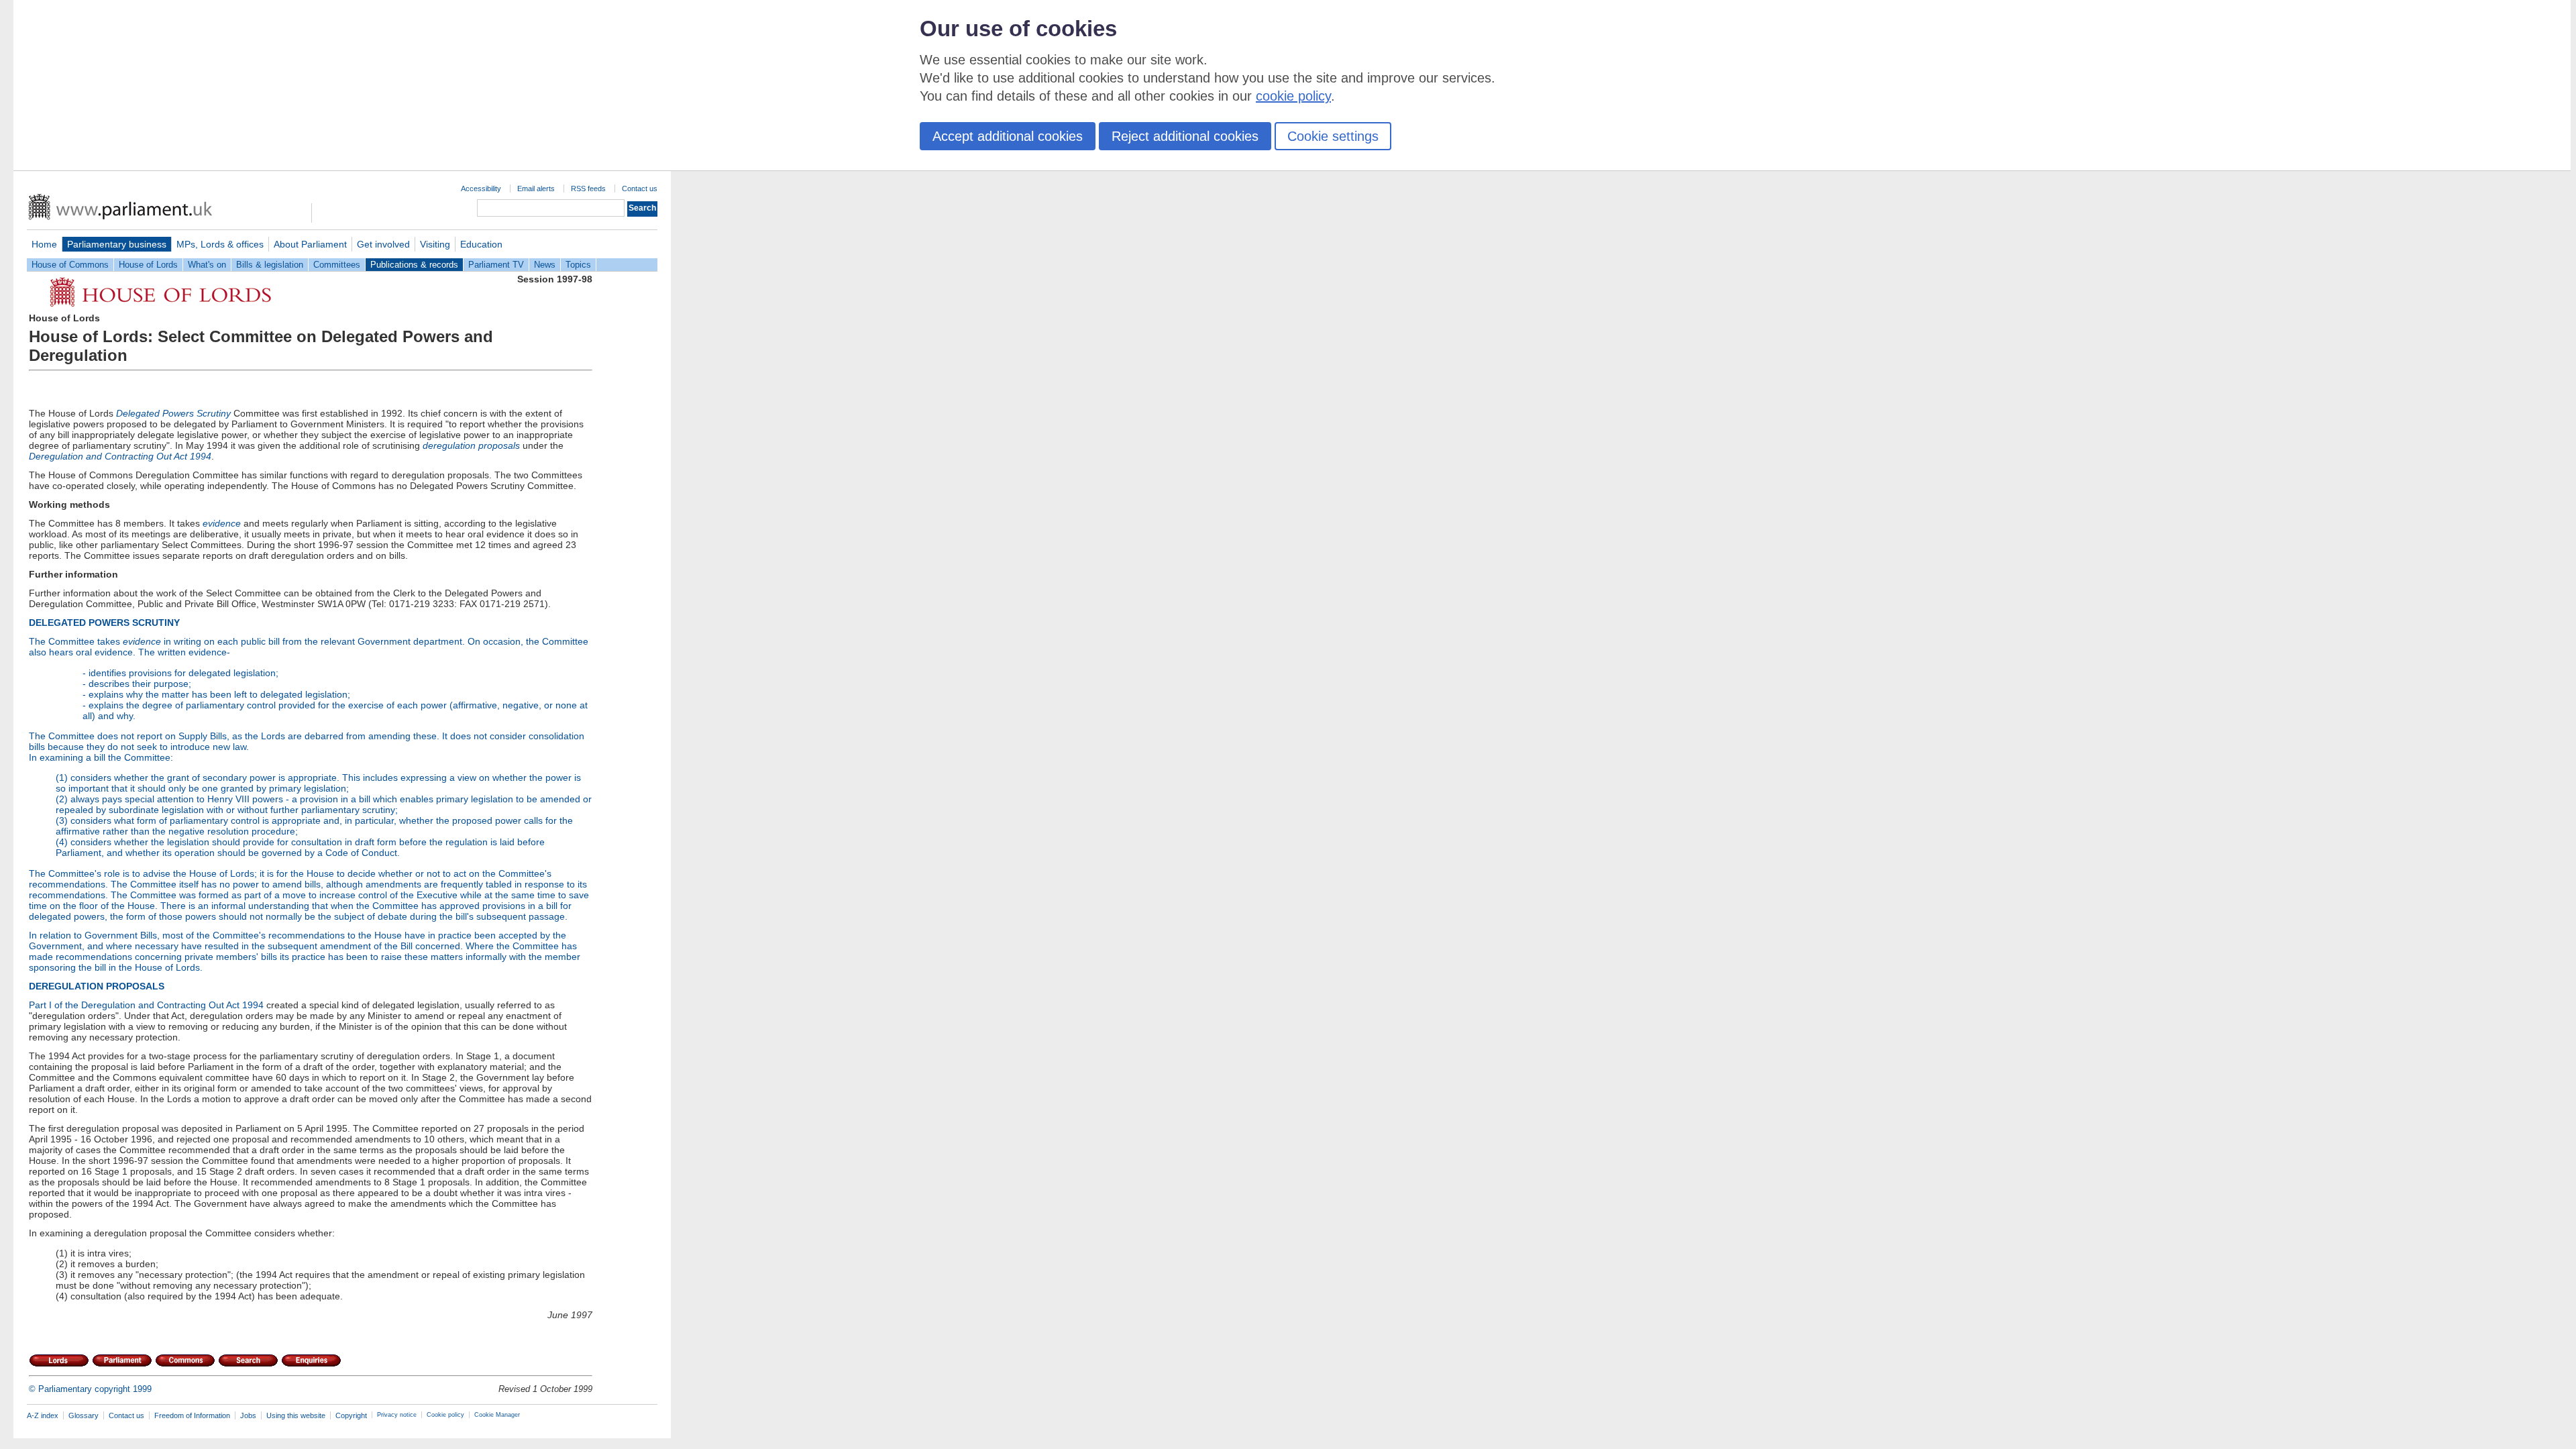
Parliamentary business (117, 244)
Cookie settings (1333, 136)
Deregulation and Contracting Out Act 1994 (172, 1005)
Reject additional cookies (1185, 136)
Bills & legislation (270, 265)
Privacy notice (397, 1415)
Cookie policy (445, 1415)
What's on (207, 265)
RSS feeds (588, 189)
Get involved (383, 244)
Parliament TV (496, 265)
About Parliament (310, 244)
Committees (337, 265)
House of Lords (148, 265)
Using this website (296, 1415)
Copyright (351, 1415)
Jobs (248, 1415)
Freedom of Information (192, 1415)
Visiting (435, 244)
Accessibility (481, 189)
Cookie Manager (497, 1415)
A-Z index (43, 1415)
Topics (578, 265)
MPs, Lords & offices (220, 244)
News (545, 265)
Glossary (84, 1415)
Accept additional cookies (1008, 136)
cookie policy (1293, 96)
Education (481, 244)
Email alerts (536, 189)
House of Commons (70, 265)
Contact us (640, 189)
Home (44, 244)
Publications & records (414, 265)
